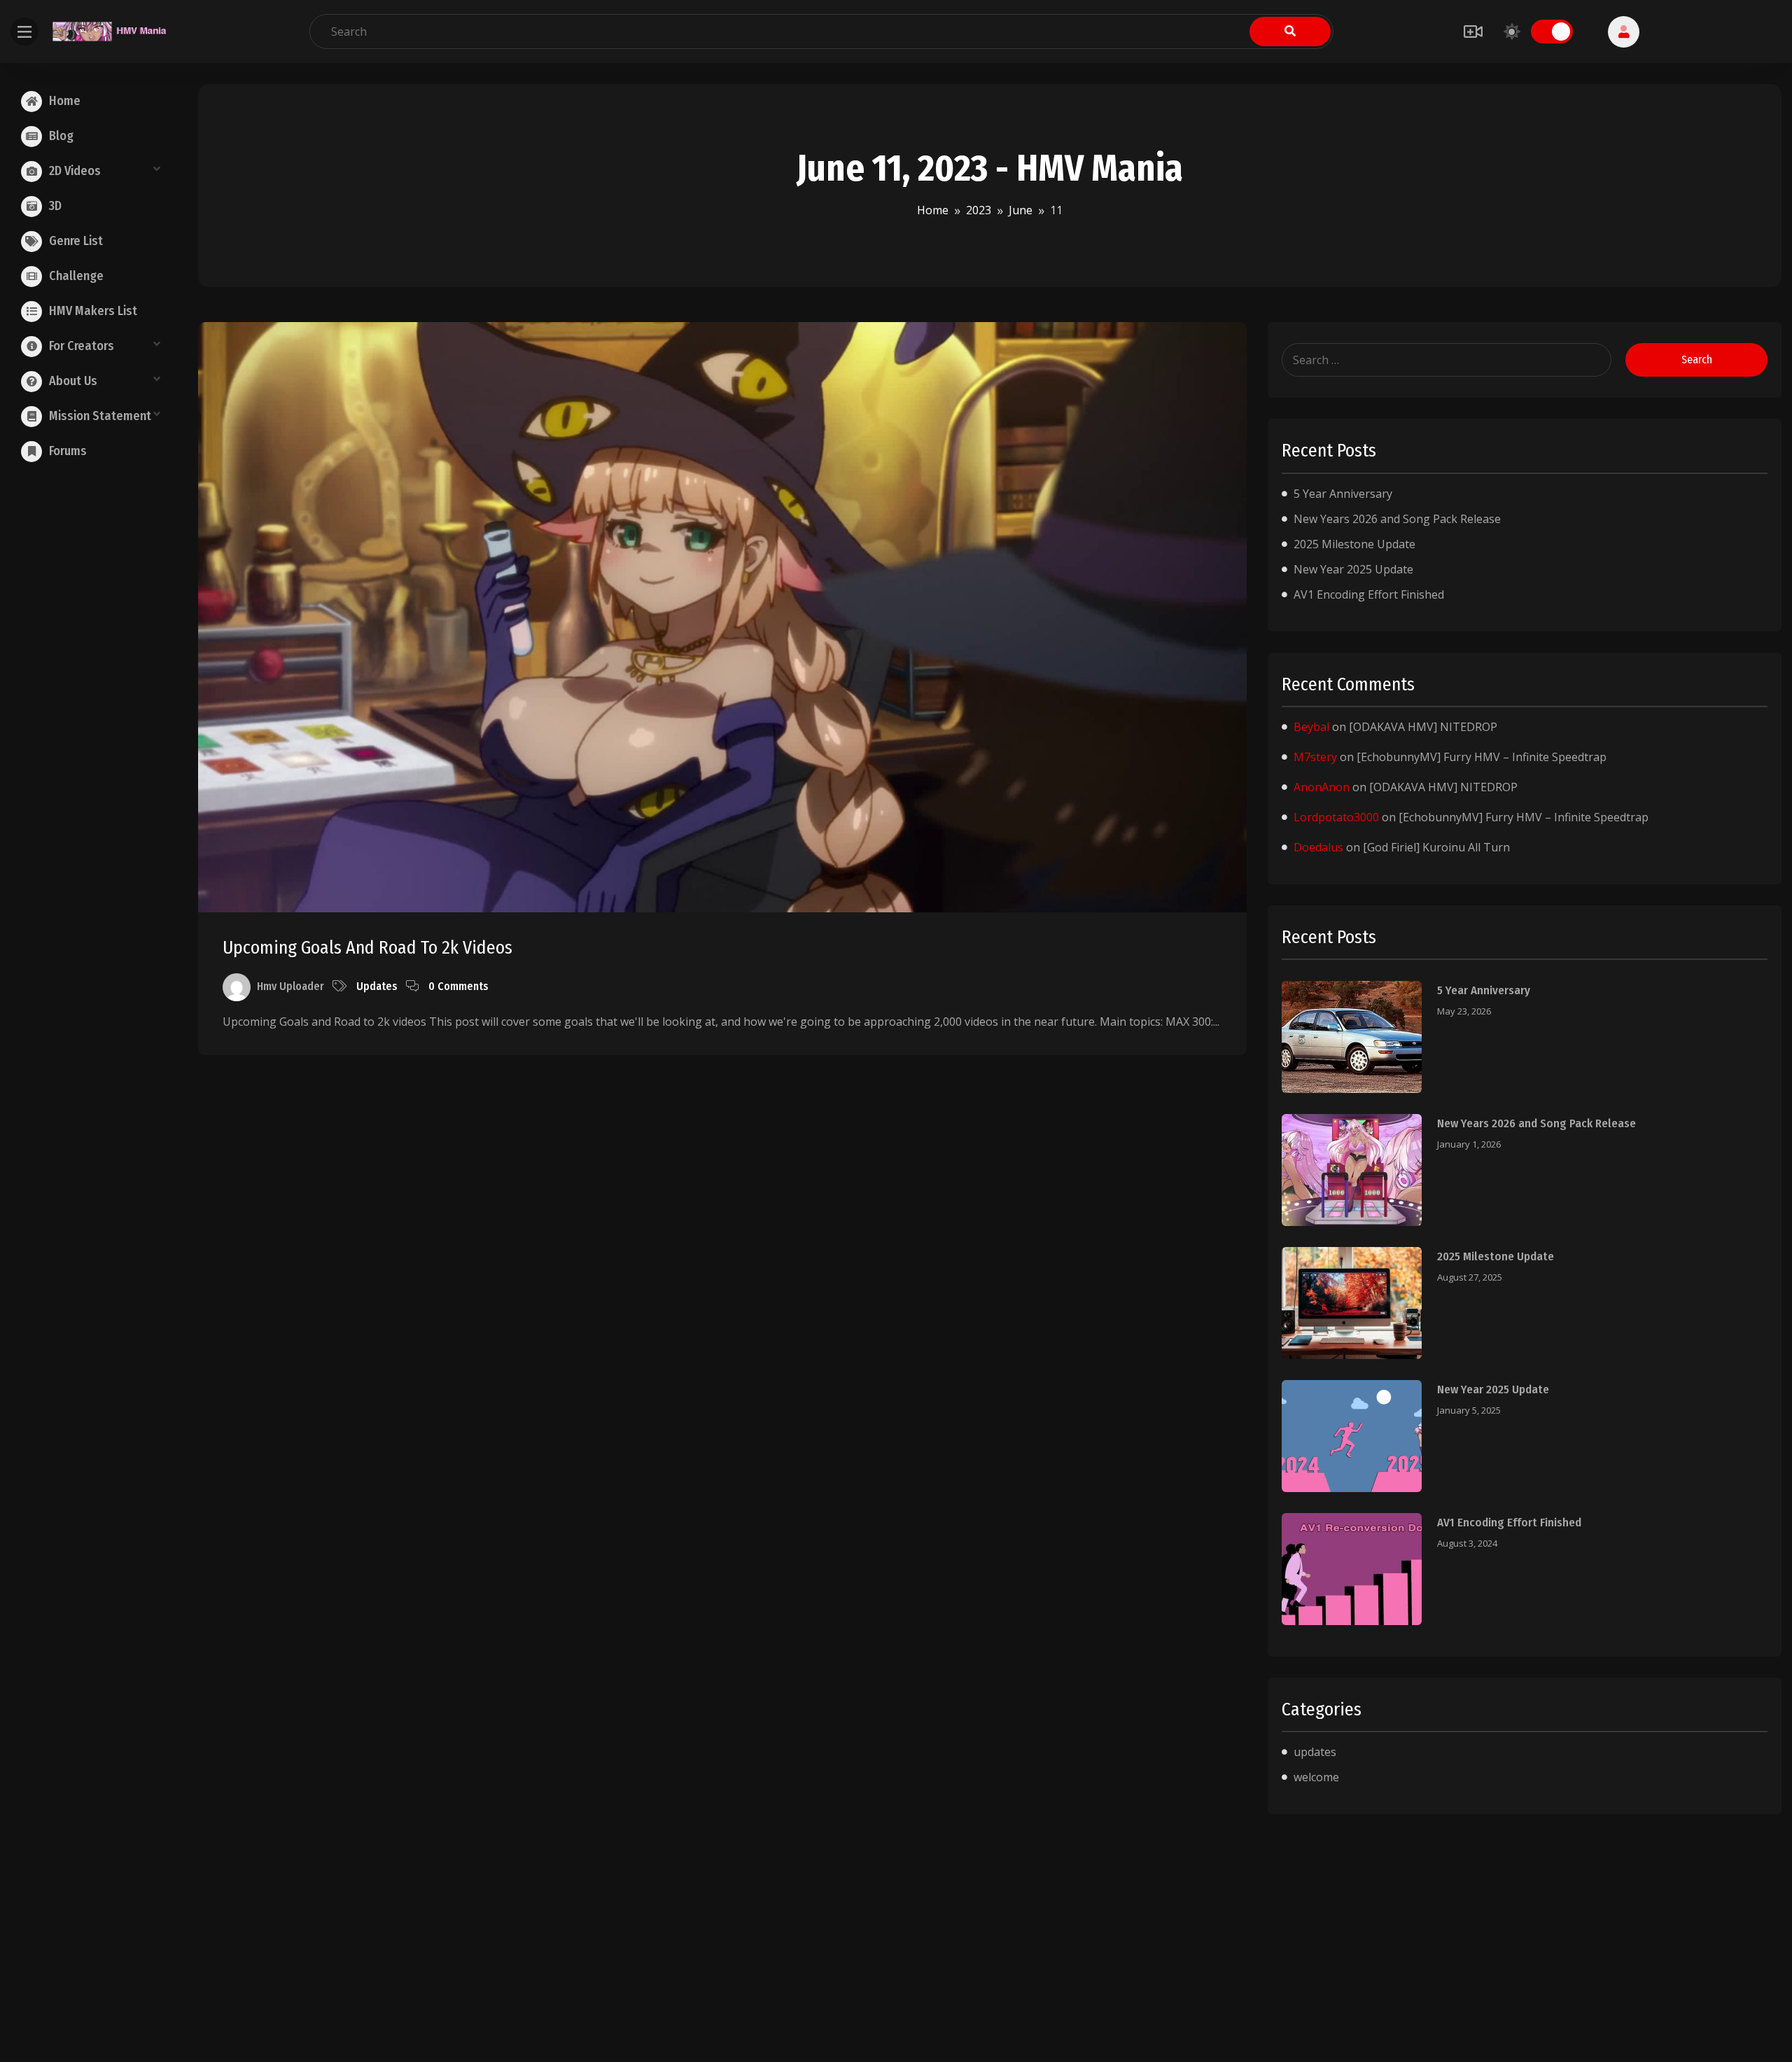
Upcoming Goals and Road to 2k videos (367, 948)
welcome (1316, 1777)
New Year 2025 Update (1353, 569)
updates (377, 986)
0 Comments (458, 986)
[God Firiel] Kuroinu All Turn (1436, 847)
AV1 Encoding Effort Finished (1369, 594)
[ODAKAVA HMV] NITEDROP (1423, 727)
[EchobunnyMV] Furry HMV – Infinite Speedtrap (1482, 757)
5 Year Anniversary (1343, 494)
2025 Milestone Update (1354, 544)
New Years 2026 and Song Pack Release (1397, 519)
